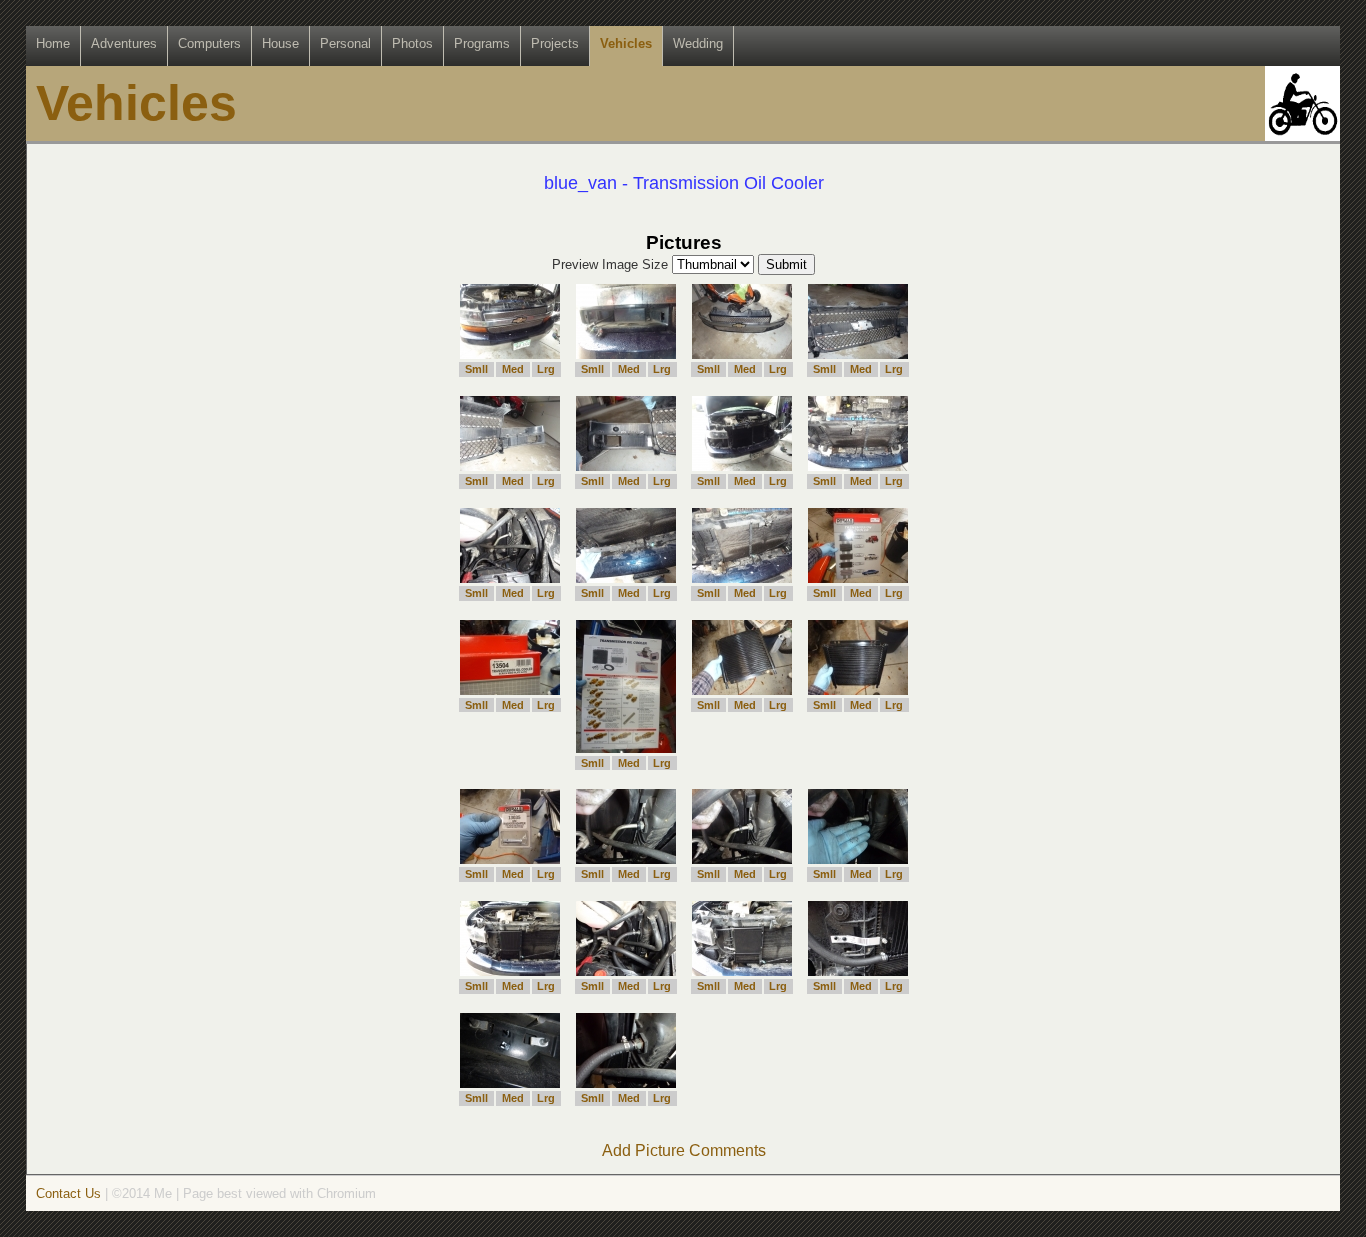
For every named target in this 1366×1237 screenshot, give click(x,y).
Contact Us (68, 1193)
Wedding (698, 43)
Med (513, 369)
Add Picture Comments (684, 1150)
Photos (412, 43)
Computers (209, 43)
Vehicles (626, 43)
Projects (555, 43)
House (280, 43)
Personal (345, 43)
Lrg (546, 369)
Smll (476, 369)
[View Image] (510, 353)
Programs (482, 43)
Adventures (124, 43)
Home (53, 43)
